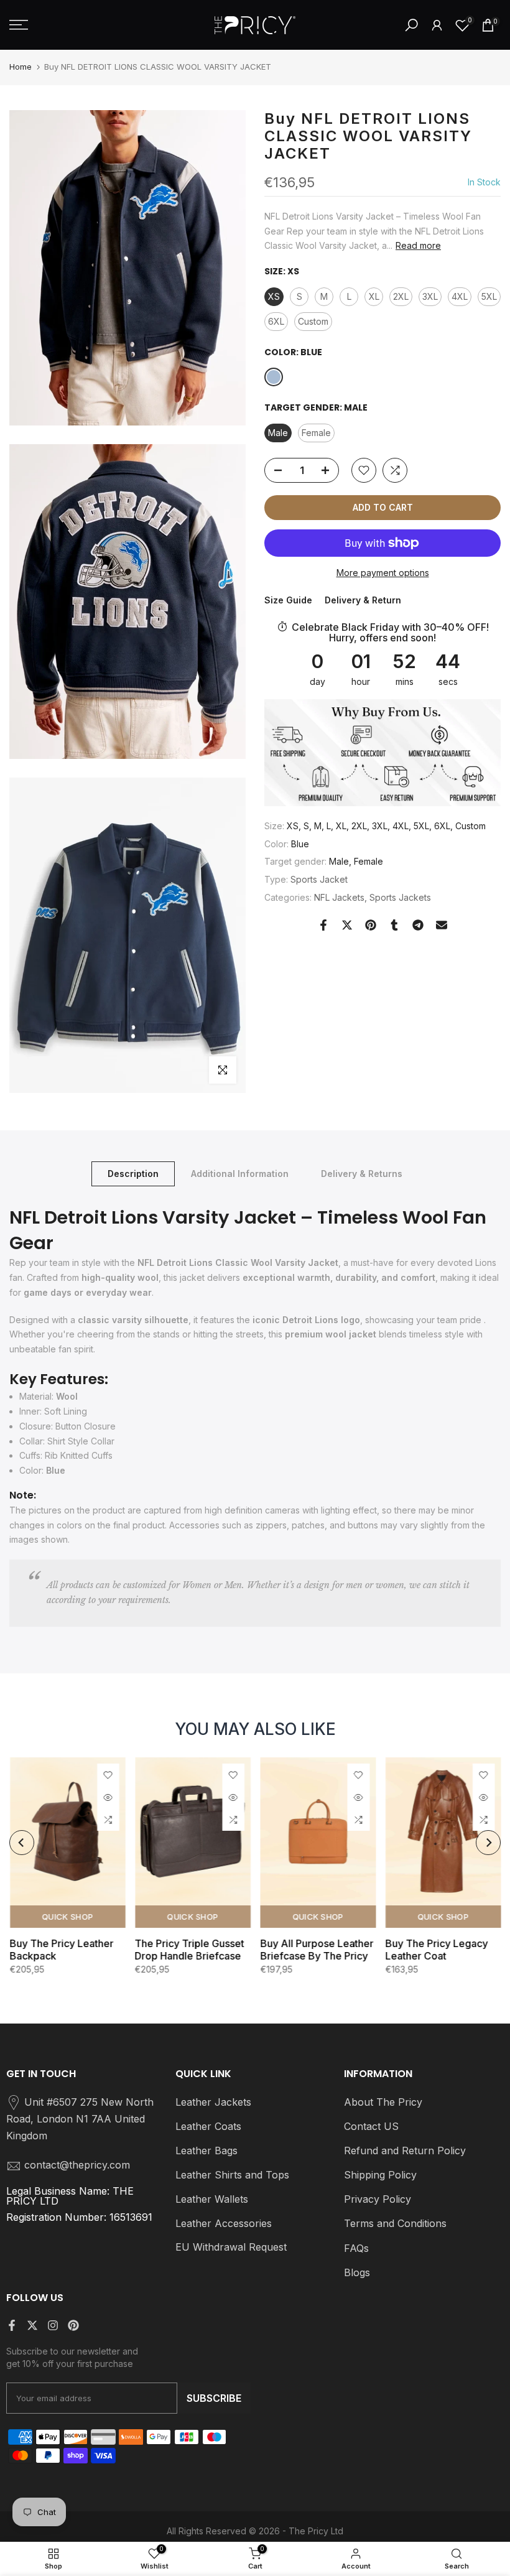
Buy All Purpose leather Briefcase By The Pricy (317, 1950)
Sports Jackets (400, 897)
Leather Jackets (213, 2102)
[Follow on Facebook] (12, 2325)
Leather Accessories (224, 2223)
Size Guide (288, 600)
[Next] (488, 1843)
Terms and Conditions (395, 2223)
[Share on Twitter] (347, 925)
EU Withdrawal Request (231, 2247)
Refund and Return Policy (405, 2151)
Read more (418, 245)
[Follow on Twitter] (32, 2325)
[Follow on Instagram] (53, 2325)
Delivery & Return (363, 600)
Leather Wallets (212, 2199)
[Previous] (22, 1843)
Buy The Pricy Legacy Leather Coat (436, 1950)
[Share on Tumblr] (394, 925)
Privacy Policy (378, 2199)
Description (133, 1174)
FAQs (356, 2248)
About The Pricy (383, 2102)
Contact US (371, 2126)
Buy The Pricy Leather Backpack (61, 1950)
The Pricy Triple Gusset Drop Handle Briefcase (189, 1950)
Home (21, 67)
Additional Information (240, 1174)
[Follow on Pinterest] (73, 2325)
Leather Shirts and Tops (232, 2175)
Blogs (357, 2272)
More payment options (383, 573)
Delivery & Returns (362, 1174)
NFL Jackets (339, 897)
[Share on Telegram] (418, 925)
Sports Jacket (319, 879)
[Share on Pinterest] (371, 925)
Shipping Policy (380, 2175)
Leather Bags (206, 2151)
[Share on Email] (442, 925)
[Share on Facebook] (323, 925)
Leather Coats (208, 2126)
